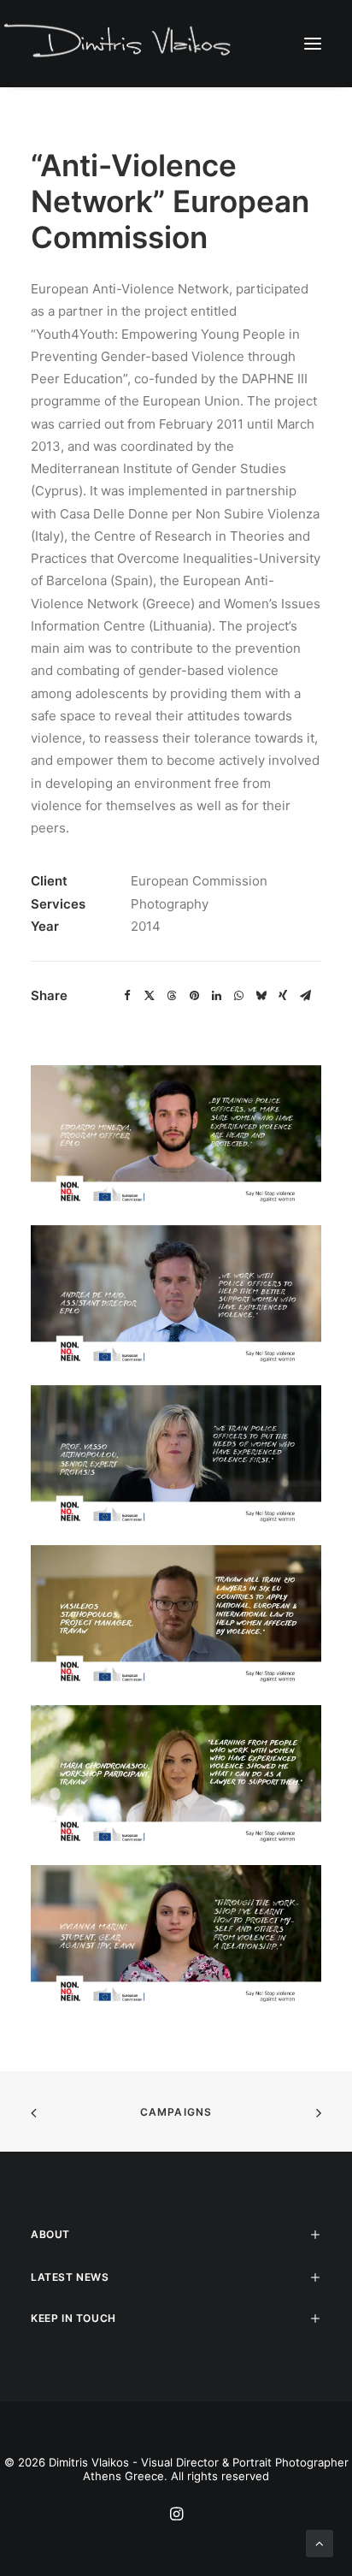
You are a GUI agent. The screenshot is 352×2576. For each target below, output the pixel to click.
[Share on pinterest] (194, 996)
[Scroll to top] (320, 2542)
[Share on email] (305, 996)
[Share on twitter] (150, 996)
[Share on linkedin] (216, 996)
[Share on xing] (283, 996)
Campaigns (176, 2112)
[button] (313, 43)
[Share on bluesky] (261, 996)
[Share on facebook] (127, 996)
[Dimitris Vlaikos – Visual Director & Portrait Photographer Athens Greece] (119, 43)
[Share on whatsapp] (238, 996)
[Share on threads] (172, 996)
